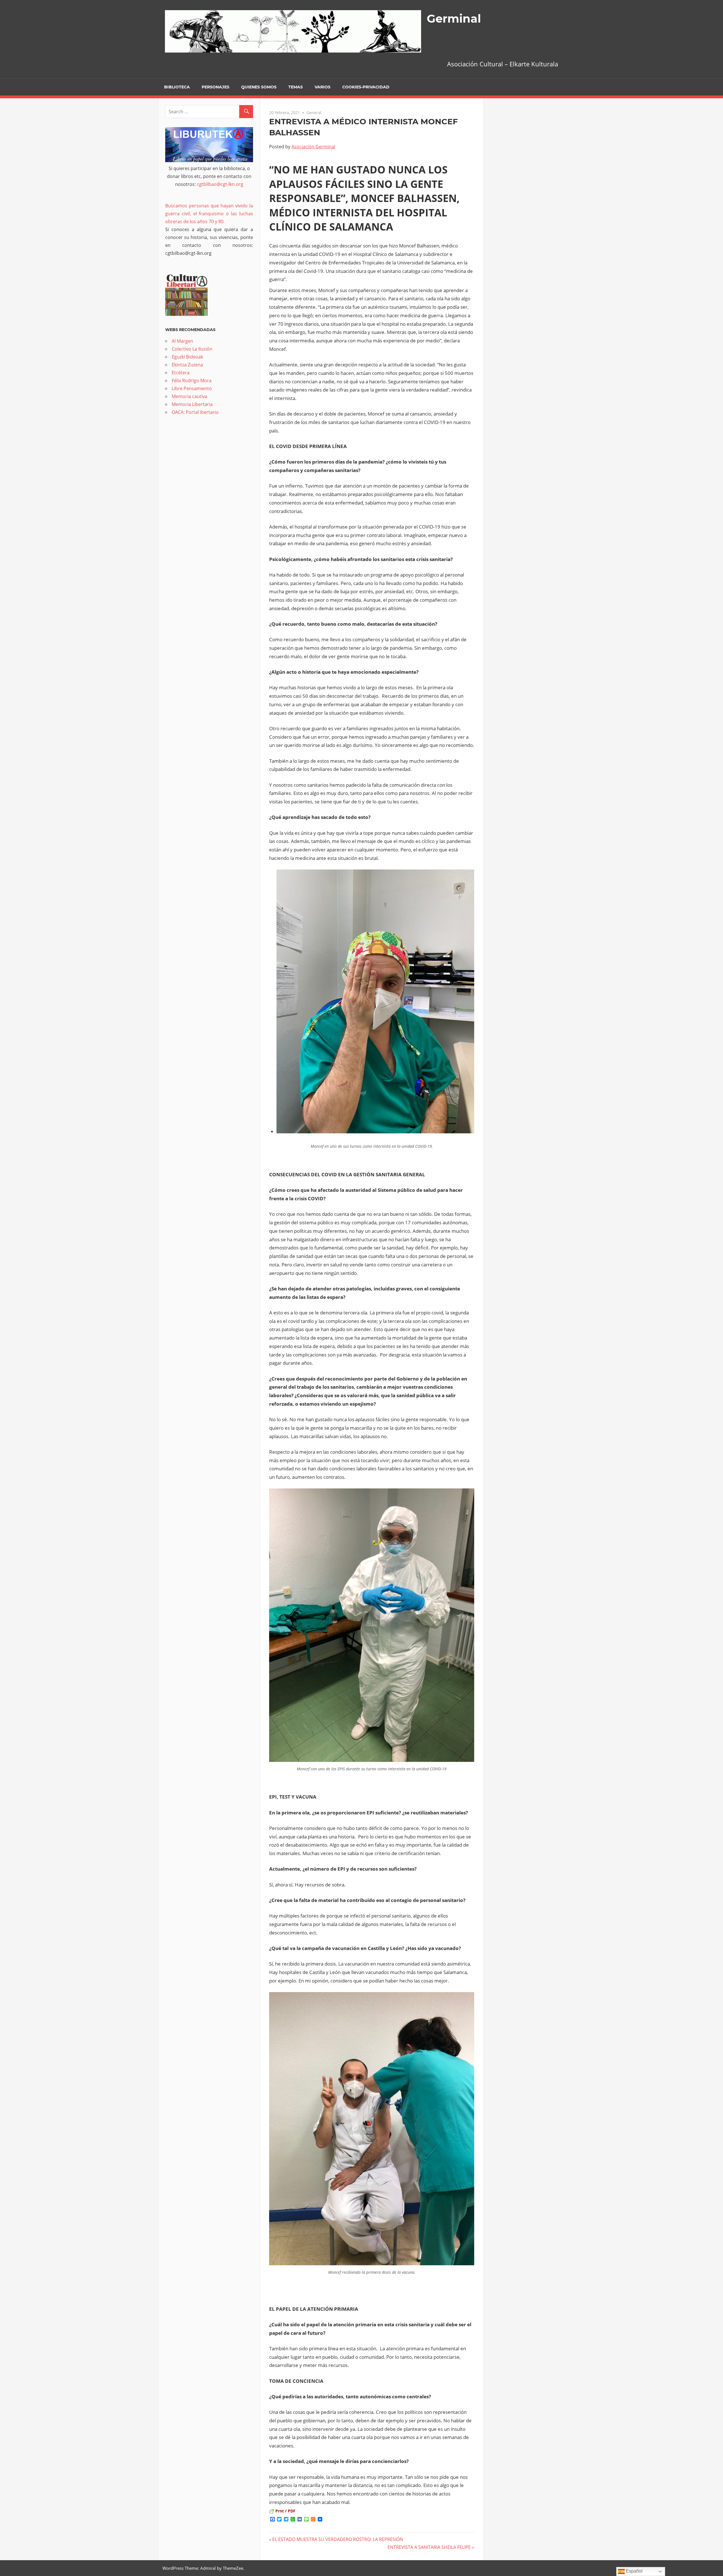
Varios (323, 87)
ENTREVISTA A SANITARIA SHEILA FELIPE (429, 2547)
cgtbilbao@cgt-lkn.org (220, 184)
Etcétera (181, 373)
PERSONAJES (215, 87)
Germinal (454, 19)
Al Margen (182, 341)
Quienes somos (259, 87)
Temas (296, 87)
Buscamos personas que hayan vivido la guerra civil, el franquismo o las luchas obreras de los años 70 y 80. (209, 214)
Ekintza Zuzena (187, 365)
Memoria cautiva (190, 396)
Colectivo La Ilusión (192, 349)
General (314, 113)
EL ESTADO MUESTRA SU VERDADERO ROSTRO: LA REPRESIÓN (338, 2539)
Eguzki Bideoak (187, 357)
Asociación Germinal (313, 147)
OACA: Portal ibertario (195, 412)
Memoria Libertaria (192, 404)
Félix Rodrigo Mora (192, 381)
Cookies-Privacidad (366, 87)
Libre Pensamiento (192, 388)
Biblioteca (177, 87)
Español (634, 2571)
